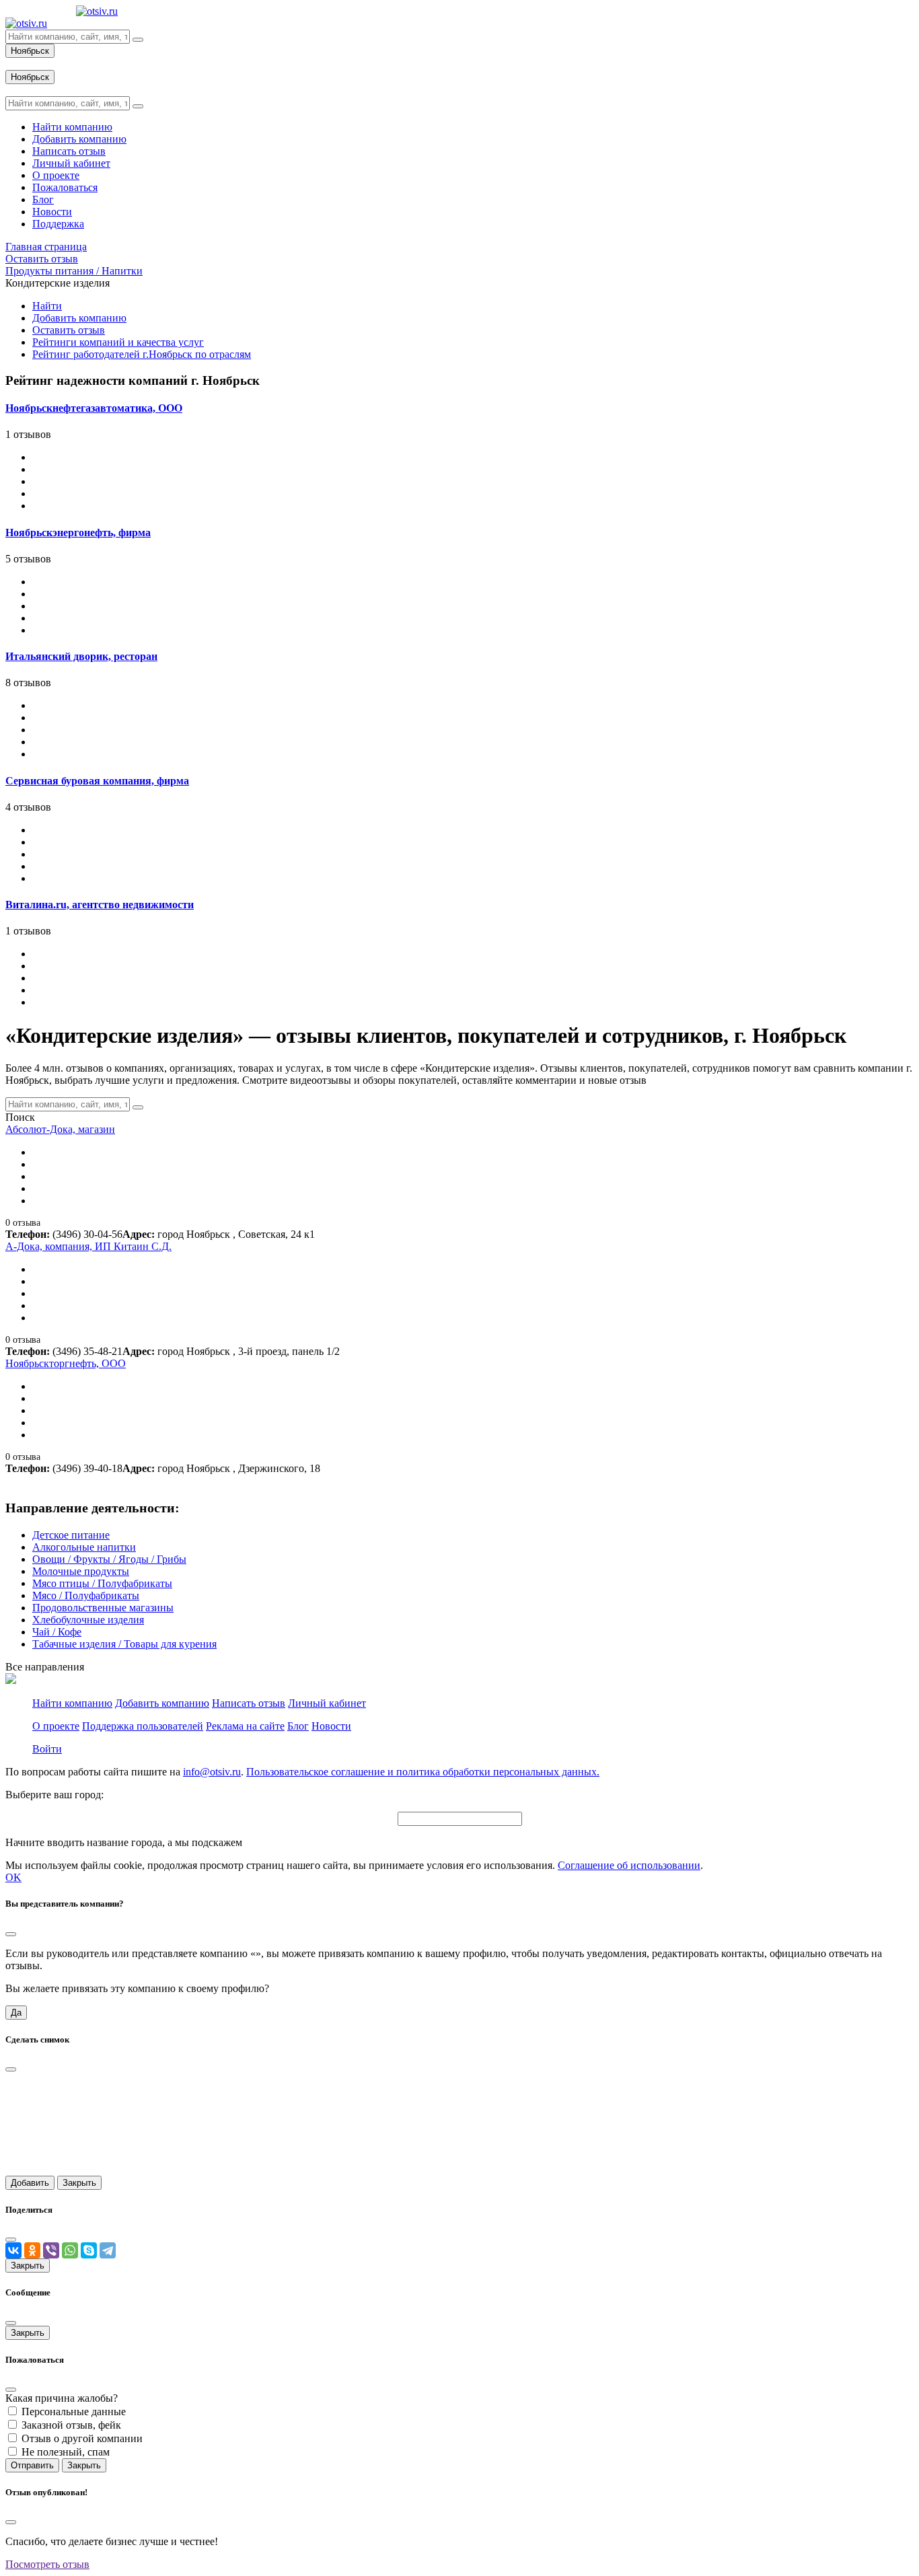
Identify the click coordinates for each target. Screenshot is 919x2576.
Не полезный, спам (66, 2452)
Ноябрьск (30, 51)
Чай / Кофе (57, 1632)
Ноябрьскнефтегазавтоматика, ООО (94, 408)
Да (16, 2013)
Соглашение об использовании (629, 1865)
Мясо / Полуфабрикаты (86, 1595)
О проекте (56, 1726)
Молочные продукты (81, 1571)
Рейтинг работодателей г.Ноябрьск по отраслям (142, 354)
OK (13, 1877)
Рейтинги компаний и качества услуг (118, 342)
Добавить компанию (79, 318)
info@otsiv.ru (212, 1772)
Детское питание (71, 1535)
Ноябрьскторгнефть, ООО (66, 1363)
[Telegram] (108, 2250)
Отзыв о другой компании (82, 2438)
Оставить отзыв (69, 330)
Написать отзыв (249, 1703)
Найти (47, 306)
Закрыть (79, 2183)
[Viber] (51, 2250)
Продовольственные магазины (103, 1608)
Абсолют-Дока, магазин (60, 1129)
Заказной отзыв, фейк (71, 2425)
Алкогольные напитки (84, 1547)
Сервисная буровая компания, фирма (97, 781)
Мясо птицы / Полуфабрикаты (102, 1583)
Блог (298, 1726)
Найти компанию (72, 1703)
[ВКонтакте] (13, 2250)
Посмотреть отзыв (47, 2564)
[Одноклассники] (32, 2250)
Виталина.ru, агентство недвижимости (100, 905)
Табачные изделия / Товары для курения (124, 1644)
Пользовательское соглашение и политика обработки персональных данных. (423, 1772)
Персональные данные (74, 2412)
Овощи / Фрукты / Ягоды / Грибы (109, 1559)
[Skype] (89, 2250)
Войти (47, 1749)
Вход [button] (17, 64)
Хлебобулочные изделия (88, 1620)
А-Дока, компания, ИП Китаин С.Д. (88, 1246)
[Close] (11, 1934)
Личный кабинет (327, 1703)
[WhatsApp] (70, 2250)
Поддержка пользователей (143, 1726)
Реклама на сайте (245, 1726)
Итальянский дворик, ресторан (81, 656)
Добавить (30, 2183)
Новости (331, 1726)
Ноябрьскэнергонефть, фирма (78, 532)
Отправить (32, 2465)
